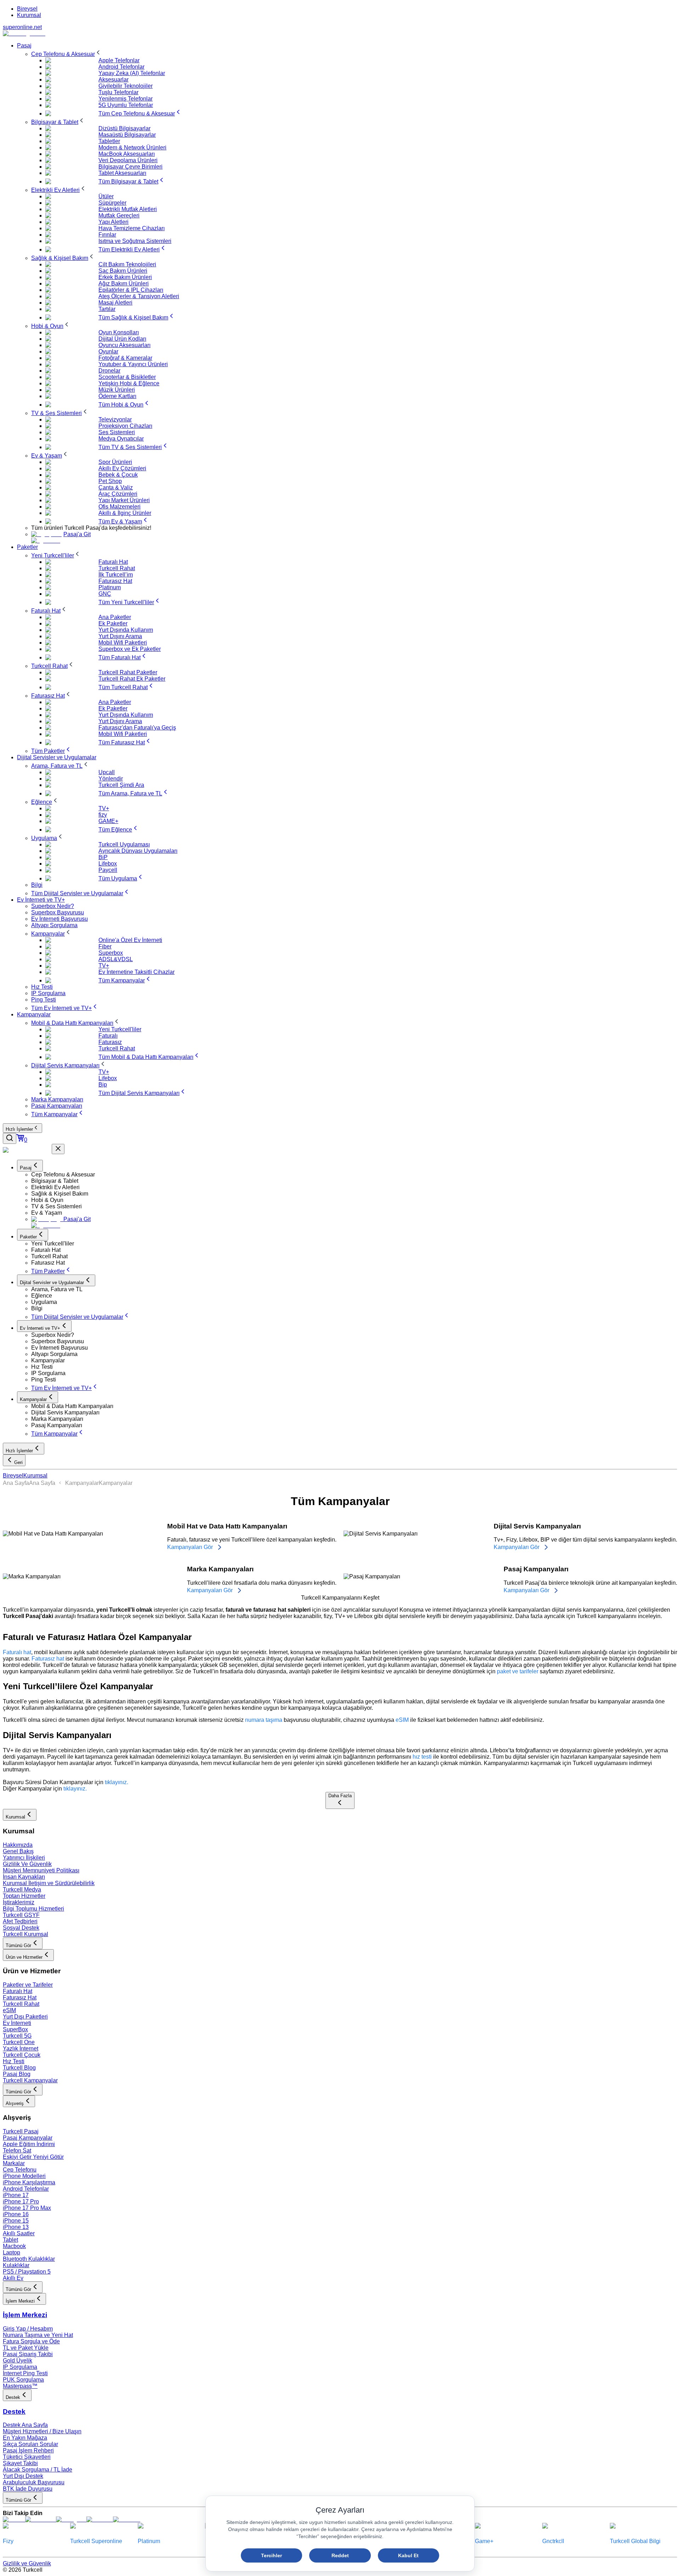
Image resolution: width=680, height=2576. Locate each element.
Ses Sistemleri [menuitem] (117, 432)
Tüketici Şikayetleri (27, 2457)
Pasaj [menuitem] (24, 46)
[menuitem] (67, 54)
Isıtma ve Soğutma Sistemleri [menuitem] (135, 241)
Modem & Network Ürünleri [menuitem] (132, 147)
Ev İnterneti (17, 2023)
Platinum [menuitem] (110, 587)
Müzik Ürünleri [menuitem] (117, 390)
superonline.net (22, 27)
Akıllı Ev (13, 2278)
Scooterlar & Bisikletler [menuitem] (127, 377)
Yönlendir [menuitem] (111, 779)
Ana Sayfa (16, 1483)
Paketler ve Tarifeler (28, 1985)
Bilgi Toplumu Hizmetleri (33, 1909)
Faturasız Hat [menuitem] (115, 581)
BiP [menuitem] (103, 857)
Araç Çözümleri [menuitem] (118, 494)
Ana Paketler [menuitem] (115, 617)
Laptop (12, 2252)
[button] (354, 1175)
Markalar (14, 2163)
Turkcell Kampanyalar (30, 2080)
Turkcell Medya (22, 1890)
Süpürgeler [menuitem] (112, 203)
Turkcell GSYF (21, 1915)
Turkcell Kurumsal (25, 1934)
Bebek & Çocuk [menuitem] (118, 475)
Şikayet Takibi (20, 2463)
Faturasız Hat (20, 1998)
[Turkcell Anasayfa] (24, 33)
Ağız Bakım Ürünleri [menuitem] (124, 283)
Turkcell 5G (17, 2036)
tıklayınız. (117, 1782)
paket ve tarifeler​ (518, 1671)
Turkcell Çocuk (22, 2055)
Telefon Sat (17, 2151)
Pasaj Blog (17, 2074)
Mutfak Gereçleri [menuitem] (119, 215)
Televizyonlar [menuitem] (115, 419)
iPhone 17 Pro (21, 2201)
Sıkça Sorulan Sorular (30, 2444)
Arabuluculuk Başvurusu (34, 2482)
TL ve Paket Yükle (26, 2348)
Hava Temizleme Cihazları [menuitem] (132, 228)
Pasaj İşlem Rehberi (28, 2450)
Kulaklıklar (16, 2265)
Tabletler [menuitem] (109, 141)
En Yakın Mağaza (25, 2438)
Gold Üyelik (18, 2361)
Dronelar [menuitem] (109, 371)
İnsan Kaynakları (24, 1877)
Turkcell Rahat (21, 2004)
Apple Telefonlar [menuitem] (119, 60)
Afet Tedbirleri (20, 1921)
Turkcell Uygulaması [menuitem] (124, 844)
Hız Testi (14, 2061)
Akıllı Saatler (19, 2233)
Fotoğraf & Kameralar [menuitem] (125, 358)
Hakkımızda (18, 1845)
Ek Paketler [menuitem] (113, 623)
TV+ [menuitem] (104, 808)
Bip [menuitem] (103, 1085)
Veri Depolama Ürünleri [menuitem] (128, 160)
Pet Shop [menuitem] (110, 481)
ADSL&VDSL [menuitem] (116, 959)
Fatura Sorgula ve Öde (31, 2341)
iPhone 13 (16, 2227)
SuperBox (15, 2029)
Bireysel (27, 9)
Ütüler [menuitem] (106, 196)
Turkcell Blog (19, 2068)
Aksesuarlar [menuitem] (114, 80)
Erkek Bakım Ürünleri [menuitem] (125, 277)
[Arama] (10, 1138)
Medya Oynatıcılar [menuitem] (121, 439)
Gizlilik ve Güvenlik (27, 2563)
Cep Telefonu (20, 2170)
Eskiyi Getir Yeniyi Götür (33, 2157)
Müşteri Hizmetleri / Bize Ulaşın (42, 2431)
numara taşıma (264, 1720)
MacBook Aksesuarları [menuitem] (127, 154)
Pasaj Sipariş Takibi (28, 2354)
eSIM (402, 1720)
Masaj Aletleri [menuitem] (115, 303)
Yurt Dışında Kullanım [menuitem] (126, 630)
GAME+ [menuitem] (108, 821)
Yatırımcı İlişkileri (24, 1858)
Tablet (10, 2240)
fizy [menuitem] (103, 815)
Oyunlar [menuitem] (108, 351)
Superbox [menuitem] (111, 953)
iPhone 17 (16, 2195)
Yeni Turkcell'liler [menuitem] (120, 1029)
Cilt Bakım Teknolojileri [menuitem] (127, 264)
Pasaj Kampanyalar (28, 2138)
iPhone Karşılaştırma (29, 2182)
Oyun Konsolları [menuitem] (119, 332)
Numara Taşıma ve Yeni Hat (38, 2335)
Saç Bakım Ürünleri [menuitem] (123, 271)
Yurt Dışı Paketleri (25, 2017)
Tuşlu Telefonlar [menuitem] (118, 92)
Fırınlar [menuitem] (107, 235)
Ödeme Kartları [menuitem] (117, 396)
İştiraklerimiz (19, 1902)
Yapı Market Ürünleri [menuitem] (124, 500)
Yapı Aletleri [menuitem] (114, 222)
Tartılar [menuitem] (107, 309)
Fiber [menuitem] (105, 946)
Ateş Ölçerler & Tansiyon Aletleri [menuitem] (139, 296)
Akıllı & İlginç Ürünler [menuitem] (125, 513)
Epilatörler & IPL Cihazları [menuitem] (131, 290)
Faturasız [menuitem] (110, 1042)
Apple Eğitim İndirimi (29, 2144)
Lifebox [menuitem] (108, 864)
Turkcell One (19, 2042)
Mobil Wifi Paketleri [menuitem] (123, 643)
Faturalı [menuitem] (108, 1036)
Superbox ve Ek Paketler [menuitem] (130, 649)
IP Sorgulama (20, 2367)
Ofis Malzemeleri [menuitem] (120, 507)
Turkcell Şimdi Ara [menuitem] (121, 785)
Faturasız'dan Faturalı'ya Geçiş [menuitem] (137, 728)
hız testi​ (422, 1757)
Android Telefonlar (26, 2189)
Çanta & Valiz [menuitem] (116, 487)
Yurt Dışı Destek (23, 2476)
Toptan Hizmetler (24, 1896)
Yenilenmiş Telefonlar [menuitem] (126, 99)
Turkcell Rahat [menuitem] (117, 568)
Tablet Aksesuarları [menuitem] (122, 173)
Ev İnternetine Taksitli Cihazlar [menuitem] (137, 972)
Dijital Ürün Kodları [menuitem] (122, 339)
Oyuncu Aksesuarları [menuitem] (124, 345)
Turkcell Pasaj (21, 2131)
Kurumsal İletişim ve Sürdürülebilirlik (49, 1883)
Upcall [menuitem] (107, 772)
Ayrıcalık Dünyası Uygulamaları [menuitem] (138, 851)
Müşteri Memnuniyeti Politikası (41, 1870)
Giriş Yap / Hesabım (28, 2329)
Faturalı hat (17, 1652)
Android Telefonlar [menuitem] (121, 67)
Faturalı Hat (18, 1991)
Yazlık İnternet (21, 2049)
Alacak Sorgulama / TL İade (38, 2470)
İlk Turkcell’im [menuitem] (116, 575)
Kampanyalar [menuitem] (34, 1014)
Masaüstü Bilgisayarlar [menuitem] (127, 135)
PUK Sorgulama (23, 2380)
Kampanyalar (82, 1483)
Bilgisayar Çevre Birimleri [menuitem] (131, 167)
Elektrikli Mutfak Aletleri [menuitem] (128, 209)
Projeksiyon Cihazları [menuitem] (125, 426)
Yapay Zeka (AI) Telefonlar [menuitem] (132, 73)
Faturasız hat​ (48, 1659)
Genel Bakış (18, 1851)
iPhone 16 (16, 2214)
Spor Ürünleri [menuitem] (115, 462)
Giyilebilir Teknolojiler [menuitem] (126, 86)
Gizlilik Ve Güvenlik (27, 1864)
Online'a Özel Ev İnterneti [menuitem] (130, 940)
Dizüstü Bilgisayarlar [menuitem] (124, 128)
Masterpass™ (20, 2386)
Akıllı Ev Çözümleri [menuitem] (122, 468)
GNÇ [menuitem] (105, 594)
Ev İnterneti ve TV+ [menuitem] (41, 900)
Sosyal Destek (21, 1928)
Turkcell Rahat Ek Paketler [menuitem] (132, 679)
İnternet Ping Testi (25, 2373)
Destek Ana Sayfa (25, 2425)
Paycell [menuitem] (108, 870)
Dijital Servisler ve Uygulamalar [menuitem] (57, 757)
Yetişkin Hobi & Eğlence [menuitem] (129, 383)
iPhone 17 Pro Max (27, 2208)
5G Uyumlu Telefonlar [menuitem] (126, 105)
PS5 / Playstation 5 (27, 2272)
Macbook (14, 2246)
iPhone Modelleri (24, 2176)
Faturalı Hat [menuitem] (113, 562)
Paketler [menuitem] (27, 547)
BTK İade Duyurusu (28, 2489)
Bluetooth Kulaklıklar (29, 2259)
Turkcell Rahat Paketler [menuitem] (128, 672)
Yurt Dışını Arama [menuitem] (120, 636)
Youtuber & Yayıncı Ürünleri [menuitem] (133, 364)
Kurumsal (29, 15)
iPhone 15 (16, 2221)
